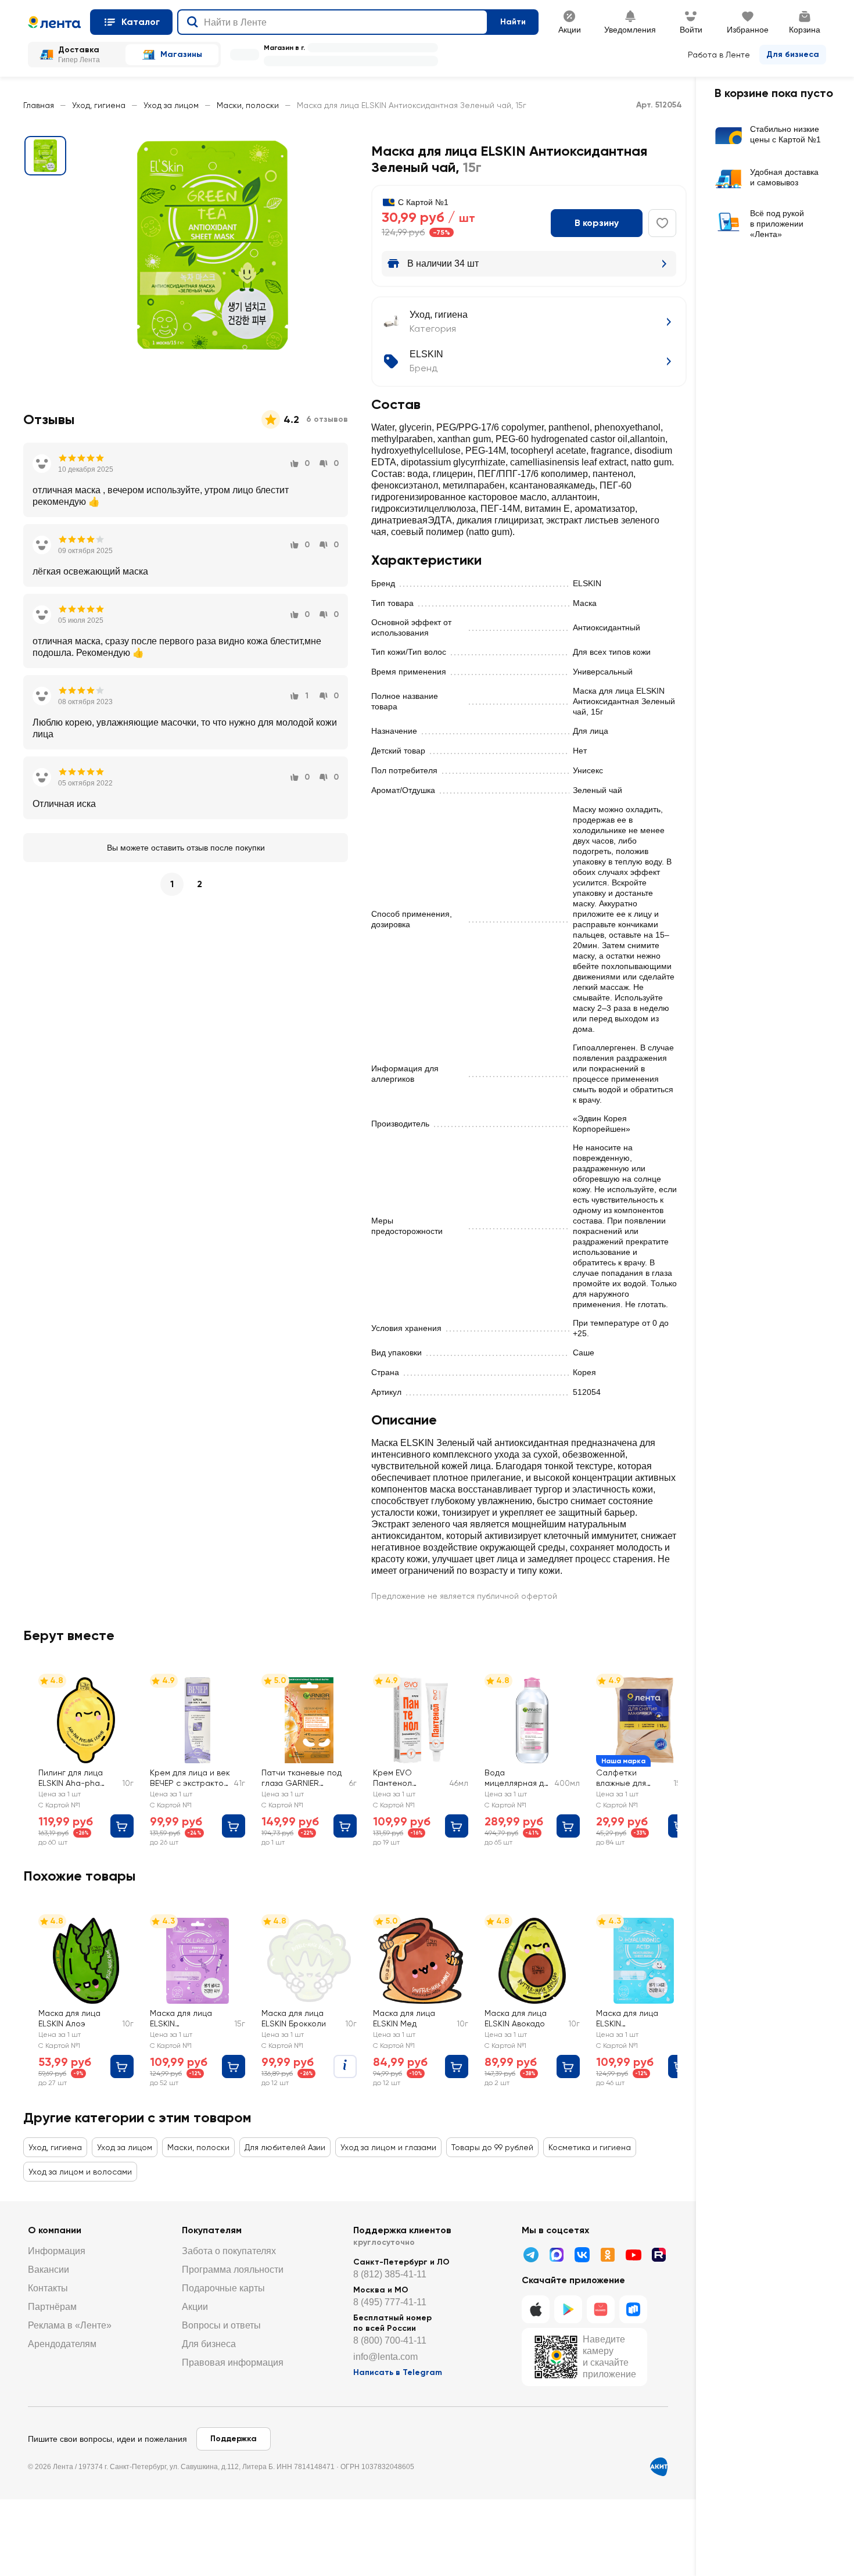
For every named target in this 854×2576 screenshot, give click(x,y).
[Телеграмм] (531, 2255)
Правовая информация (233, 2362)
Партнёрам (52, 2307)
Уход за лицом (171, 105)
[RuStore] (633, 2309)
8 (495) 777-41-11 (390, 2302)
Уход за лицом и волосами (80, 2172)
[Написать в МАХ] (557, 2255)
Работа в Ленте (719, 55)
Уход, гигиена (99, 105)
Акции (195, 2307)
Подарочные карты (223, 2288)
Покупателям (212, 2230)
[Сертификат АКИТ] (659, 2467)
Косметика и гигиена (590, 2147)
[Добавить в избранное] (662, 223)
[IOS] (536, 2309)
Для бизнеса (793, 54)
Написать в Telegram (398, 2372)
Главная (39, 105)
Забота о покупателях (229, 2251)
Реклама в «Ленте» (70, 2325)
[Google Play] (568, 2309)
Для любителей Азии (285, 2147)
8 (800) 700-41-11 (390, 2340)
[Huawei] (601, 2309)
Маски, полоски (248, 105)
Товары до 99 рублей (492, 2147)
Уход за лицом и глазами (388, 2147)
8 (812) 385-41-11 (390, 2274)
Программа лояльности (233, 2270)
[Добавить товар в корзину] (122, 1826)
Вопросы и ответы (221, 2325)
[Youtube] (633, 2255)
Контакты (48, 2288)
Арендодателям (62, 2344)
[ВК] (582, 2255)
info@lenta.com (385, 2357)
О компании (55, 2230)
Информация (57, 2251)
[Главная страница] (54, 22)
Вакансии (49, 2270)
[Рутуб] (659, 2255)
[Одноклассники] (608, 2255)
